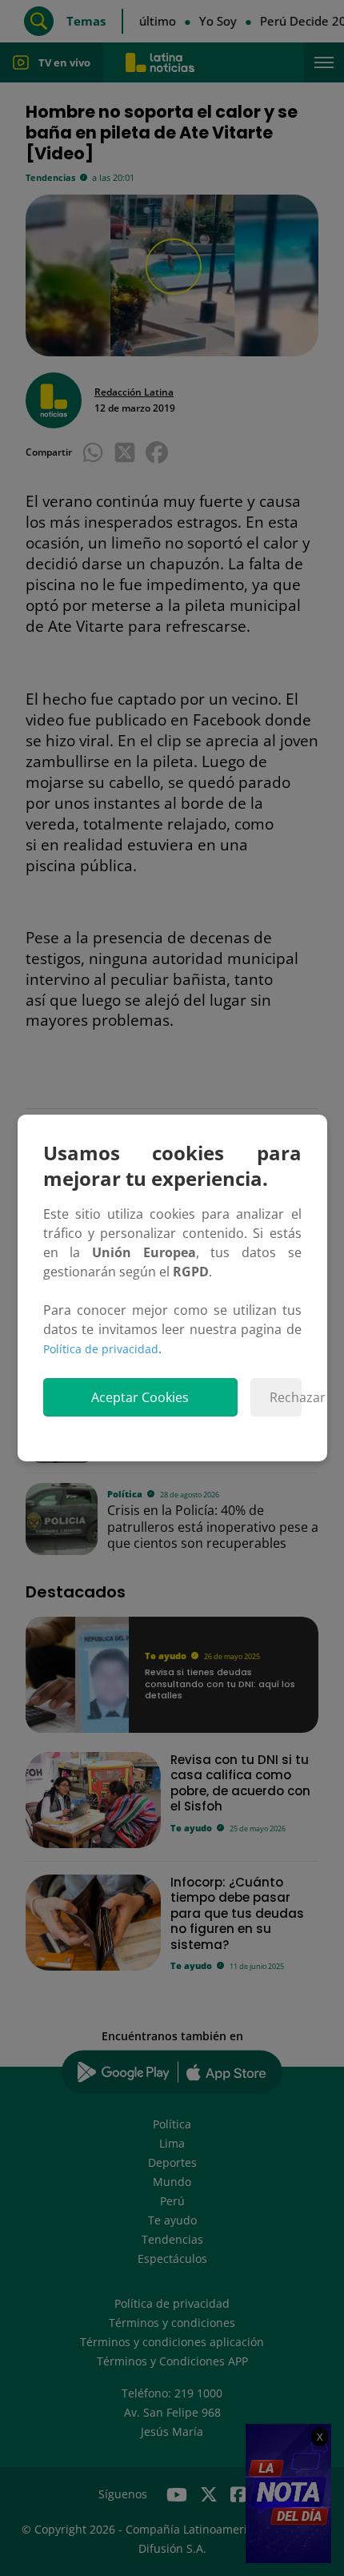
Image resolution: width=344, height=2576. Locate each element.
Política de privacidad (101, 1349)
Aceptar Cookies (140, 1397)
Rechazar (285, 1397)
